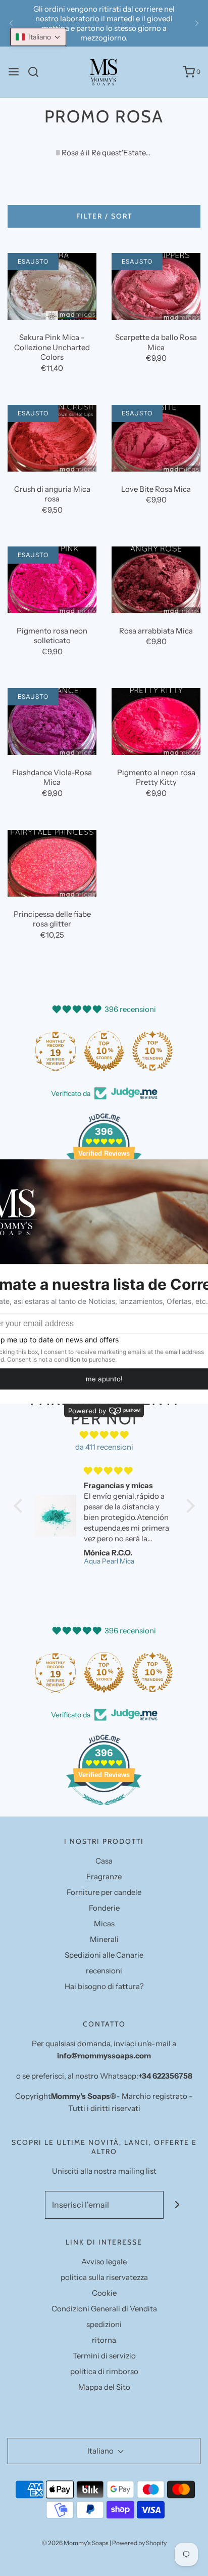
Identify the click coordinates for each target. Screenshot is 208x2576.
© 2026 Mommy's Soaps (75, 2543)
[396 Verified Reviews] (104, 1810)
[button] (38, 37)
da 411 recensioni (104, 1447)
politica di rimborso (104, 2371)
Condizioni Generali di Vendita (104, 2309)
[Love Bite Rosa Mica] (156, 438)
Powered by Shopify (139, 2543)
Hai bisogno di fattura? (104, 1986)
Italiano (101, 2451)
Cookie (104, 2293)
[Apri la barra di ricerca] (37, 72)
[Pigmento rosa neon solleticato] (52, 580)
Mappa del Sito (104, 2387)
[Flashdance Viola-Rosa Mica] (52, 722)
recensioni (104, 1971)
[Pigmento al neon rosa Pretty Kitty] (156, 722)
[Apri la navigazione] (14, 72)
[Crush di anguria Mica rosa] (52, 438)
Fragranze (104, 1876)
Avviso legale (104, 2262)
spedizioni (104, 2324)
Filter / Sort (104, 216)
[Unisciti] (177, 2205)
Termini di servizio (104, 2356)
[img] (104, 1435)
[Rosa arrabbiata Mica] (156, 580)
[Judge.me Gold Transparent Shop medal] (72, 1051)
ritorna (104, 2340)
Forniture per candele (104, 1892)
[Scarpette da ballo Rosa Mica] (156, 286)
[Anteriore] (11, 23)
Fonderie (104, 1908)
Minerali (104, 1939)
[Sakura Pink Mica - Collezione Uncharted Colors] (52, 286)
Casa (104, 1861)
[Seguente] (197, 23)
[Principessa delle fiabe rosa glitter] (52, 863)
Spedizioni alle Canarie (104, 1955)
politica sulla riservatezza (104, 2277)
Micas (104, 1924)
